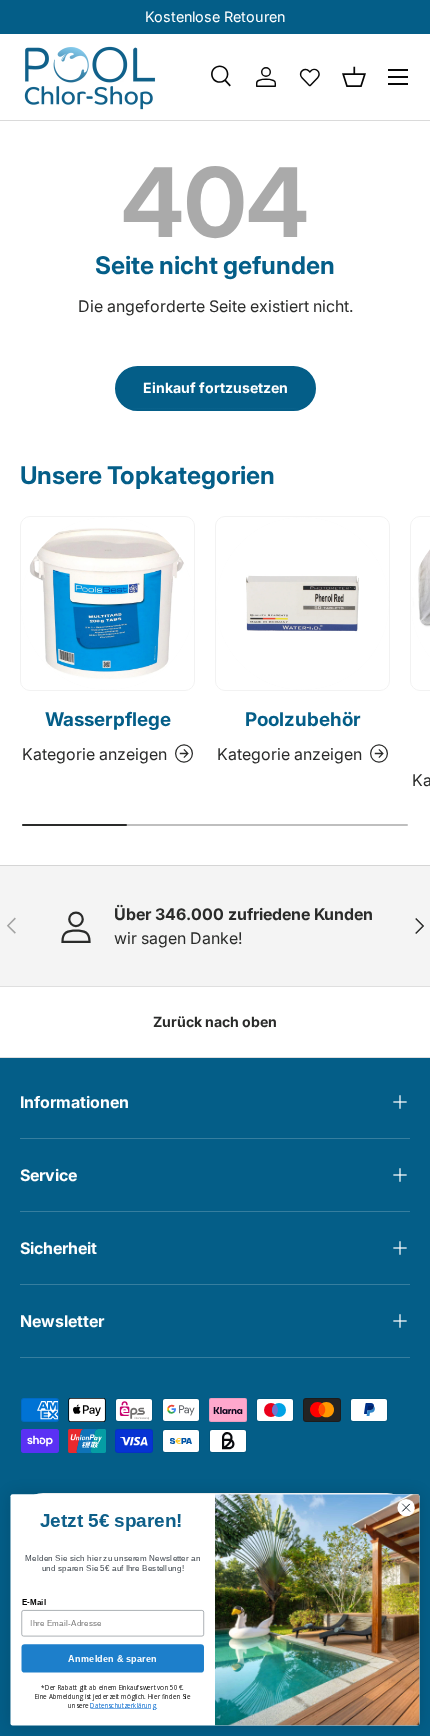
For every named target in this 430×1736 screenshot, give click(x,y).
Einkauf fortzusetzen (215, 387)
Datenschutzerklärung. (123, 1705)
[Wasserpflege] (107, 603)
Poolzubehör (303, 719)
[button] (354, 77)
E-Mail (34, 1602)
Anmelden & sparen (112, 1658)
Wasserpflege (108, 719)
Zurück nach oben (215, 1021)
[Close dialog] (406, 1507)
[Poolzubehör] (302, 603)
